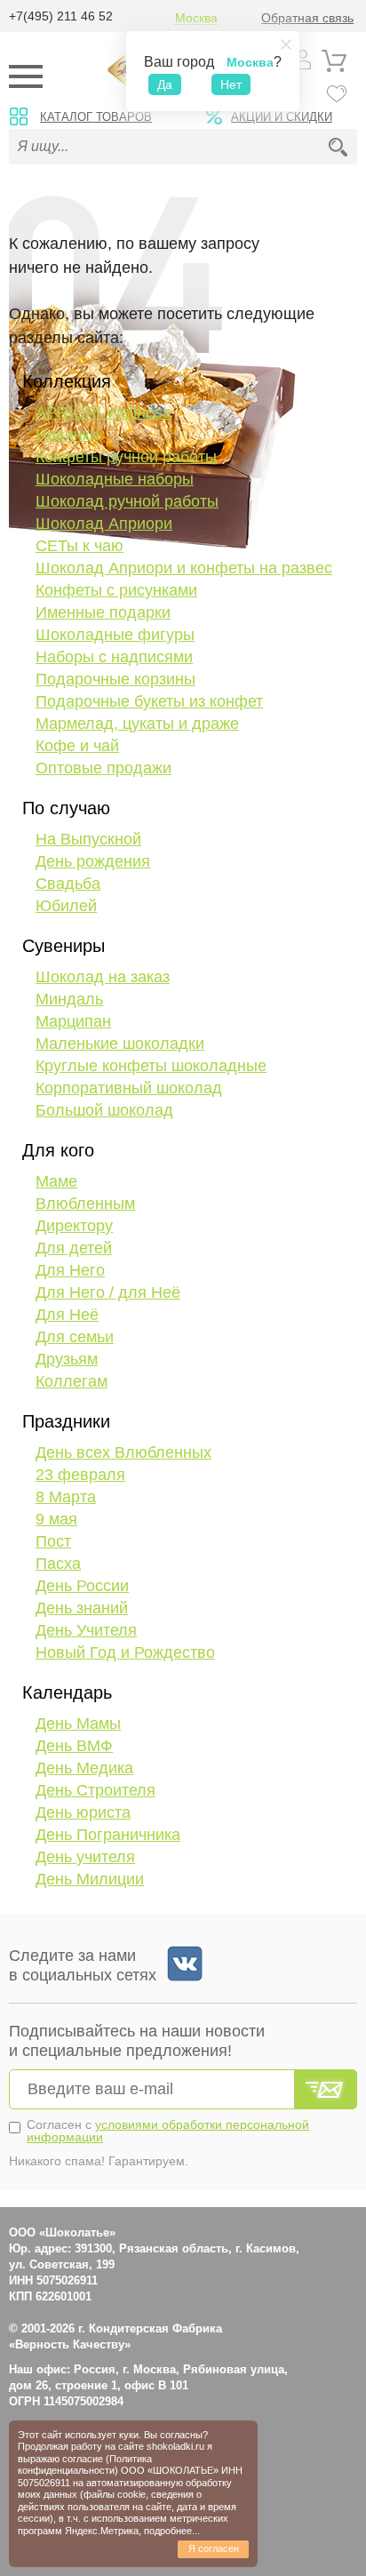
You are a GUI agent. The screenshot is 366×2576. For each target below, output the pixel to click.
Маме (56, 1181)
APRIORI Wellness (103, 412)
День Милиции (90, 1879)
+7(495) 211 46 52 (61, 16)
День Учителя (86, 1630)
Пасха (58, 1564)
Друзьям (67, 1359)
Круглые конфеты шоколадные (151, 1066)
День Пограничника (108, 1835)
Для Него (70, 1270)
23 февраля (80, 1475)
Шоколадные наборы (115, 479)
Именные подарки (103, 612)
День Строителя (95, 1790)
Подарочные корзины (115, 679)
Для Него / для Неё (108, 1292)
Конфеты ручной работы (126, 457)
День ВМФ (74, 1746)
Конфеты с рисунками (116, 590)
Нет (231, 84)
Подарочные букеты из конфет (149, 701)
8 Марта (66, 1497)
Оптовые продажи (103, 768)
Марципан (73, 1021)
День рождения (93, 861)
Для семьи (75, 1337)
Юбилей (66, 906)
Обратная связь (307, 18)
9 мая (56, 1519)
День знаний (82, 1608)
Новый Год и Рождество (125, 1652)
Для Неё (67, 1315)
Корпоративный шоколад (129, 1088)
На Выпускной (88, 839)
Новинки (67, 435)
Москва (196, 18)
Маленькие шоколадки (120, 1044)
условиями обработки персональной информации (168, 2131)
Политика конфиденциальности (85, 2464)
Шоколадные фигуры (115, 635)
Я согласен (214, 2548)
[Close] (286, 44)
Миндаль (69, 999)
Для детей (74, 1248)
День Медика (84, 1768)
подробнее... (172, 2531)
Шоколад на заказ (103, 977)
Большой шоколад (104, 1110)
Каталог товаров (96, 117)
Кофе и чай (77, 746)
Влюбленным (85, 1204)
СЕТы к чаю (80, 546)
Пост (53, 1541)
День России (82, 1586)
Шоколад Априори (104, 524)
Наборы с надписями (114, 657)
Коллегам (72, 1381)
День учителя (85, 1857)
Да (165, 84)
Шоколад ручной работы (127, 501)
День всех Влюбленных (123, 1452)
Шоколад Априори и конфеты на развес (184, 568)
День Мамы (78, 1724)
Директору (74, 1226)
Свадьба (68, 884)
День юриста (83, 1812)
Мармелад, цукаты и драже (137, 724)
